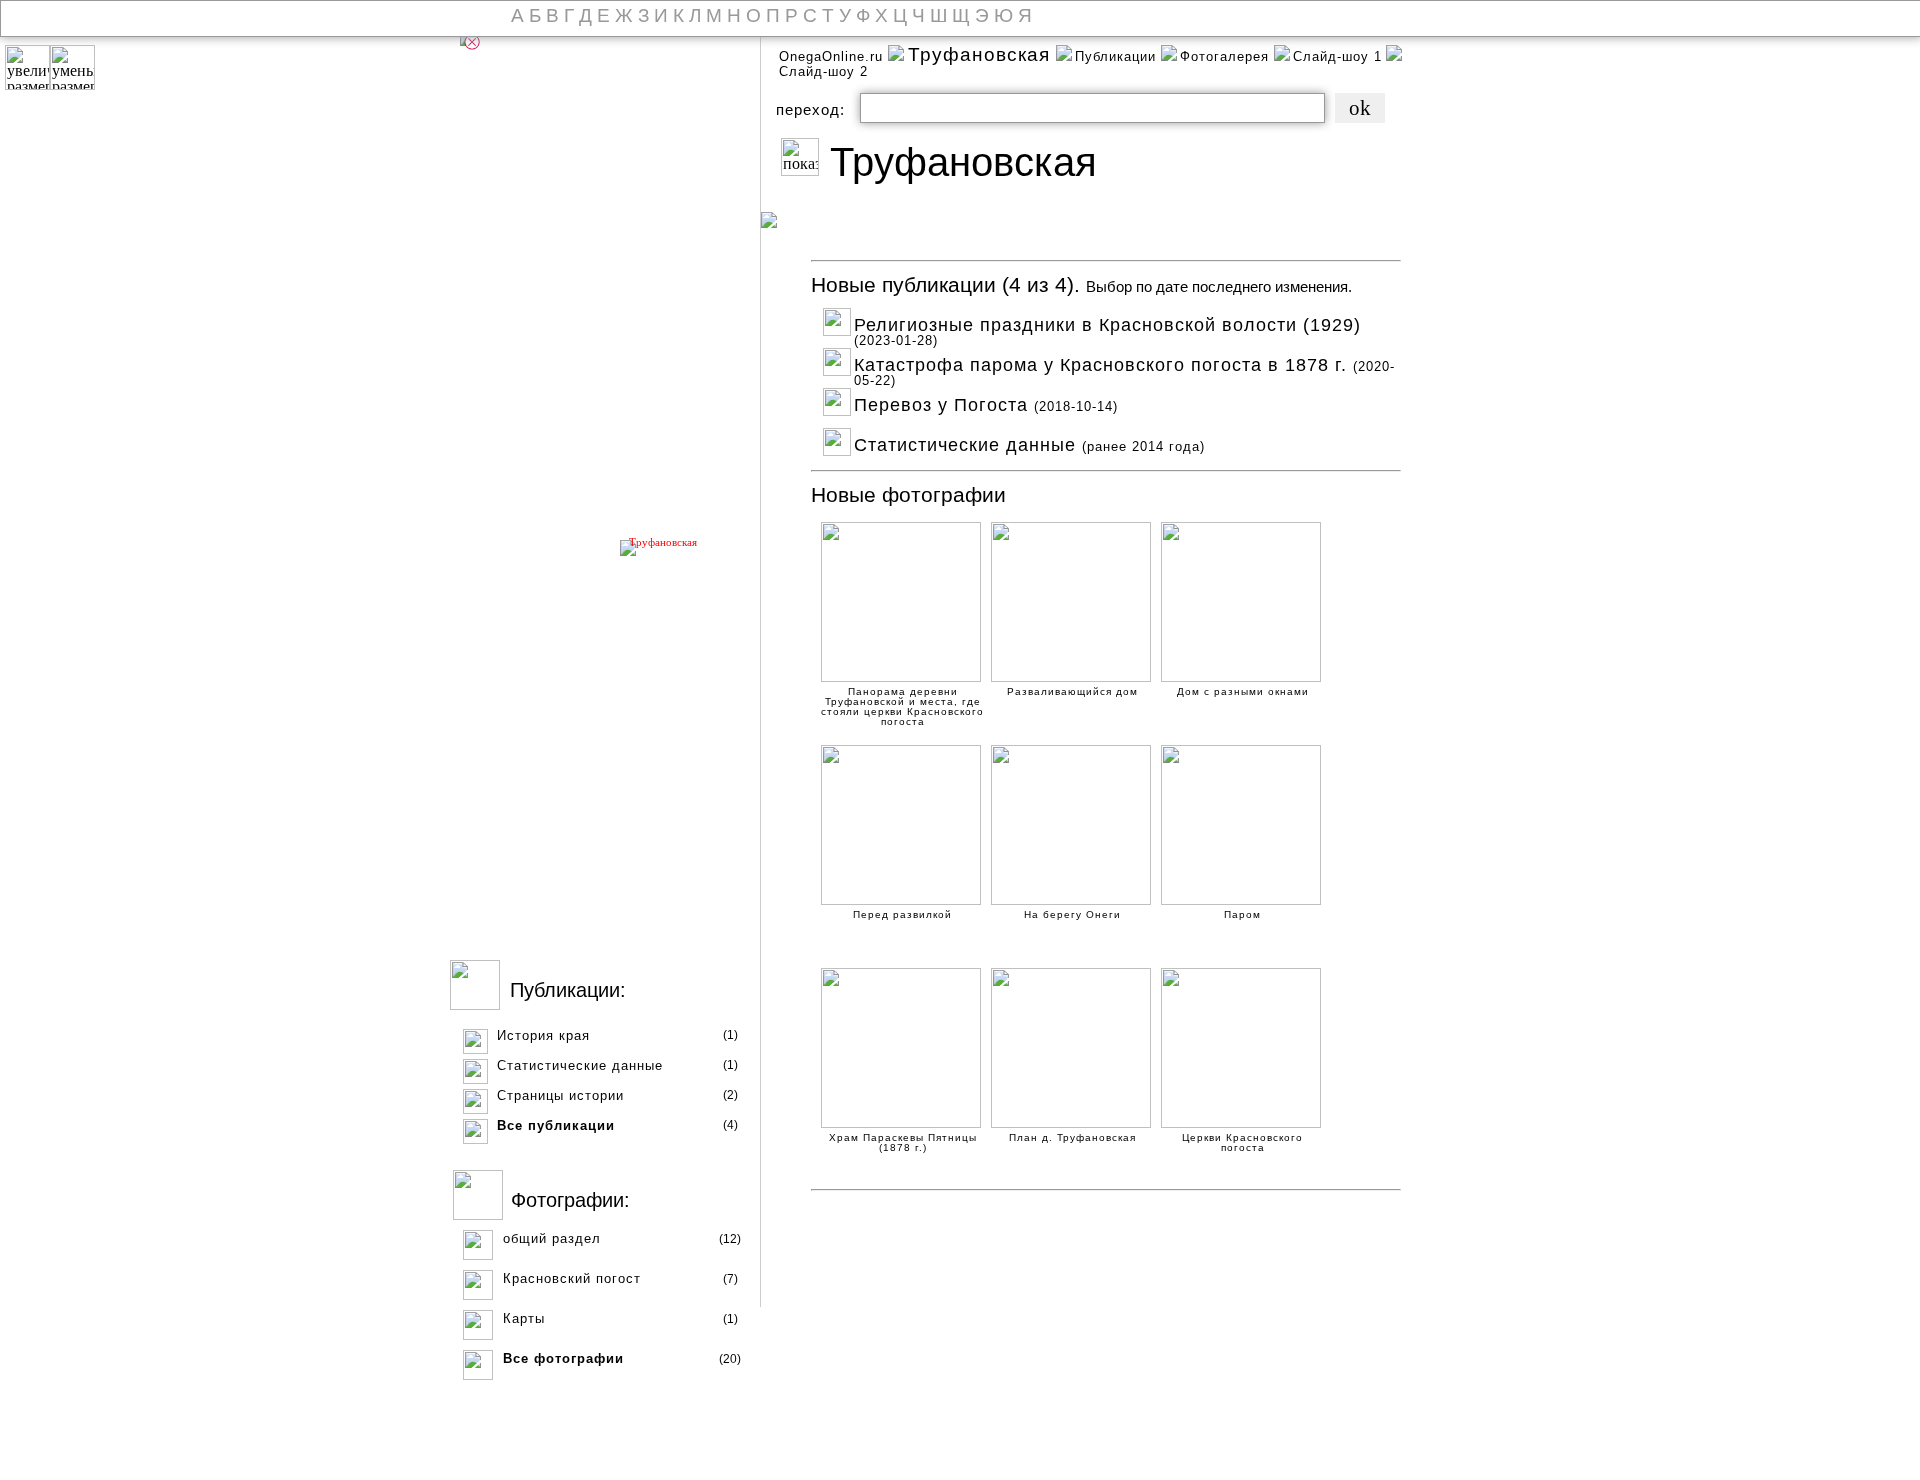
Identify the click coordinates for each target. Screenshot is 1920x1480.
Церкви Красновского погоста (1242, 1139)
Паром (1242, 915)
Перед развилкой (902, 915)
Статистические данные (580, 1065)
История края (543, 1035)
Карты (524, 1318)
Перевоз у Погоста (986, 402)
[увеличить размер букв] (27, 67)
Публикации (1118, 56)
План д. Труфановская (1072, 1138)
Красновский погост (572, 1278)
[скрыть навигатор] (472, 42)
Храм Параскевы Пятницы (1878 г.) (903, 1139)
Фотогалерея (1227, 56)
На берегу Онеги (1072, 915)
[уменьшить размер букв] (72, 67)
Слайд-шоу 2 (823, 71)
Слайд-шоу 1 (1337, 56)
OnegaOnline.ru (833, 56)
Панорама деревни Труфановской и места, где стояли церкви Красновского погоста (902, 693)
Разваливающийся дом (1072, 692)
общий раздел (552, 1238)
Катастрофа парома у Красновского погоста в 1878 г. (1124, 362)
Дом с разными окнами (1243, 692)
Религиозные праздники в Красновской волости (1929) (1107, 322)
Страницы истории (560, 1095)
